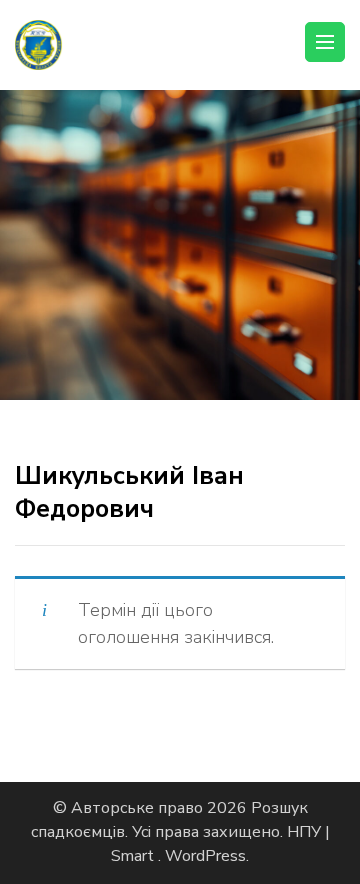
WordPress (205, 856)
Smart (134, 856)
